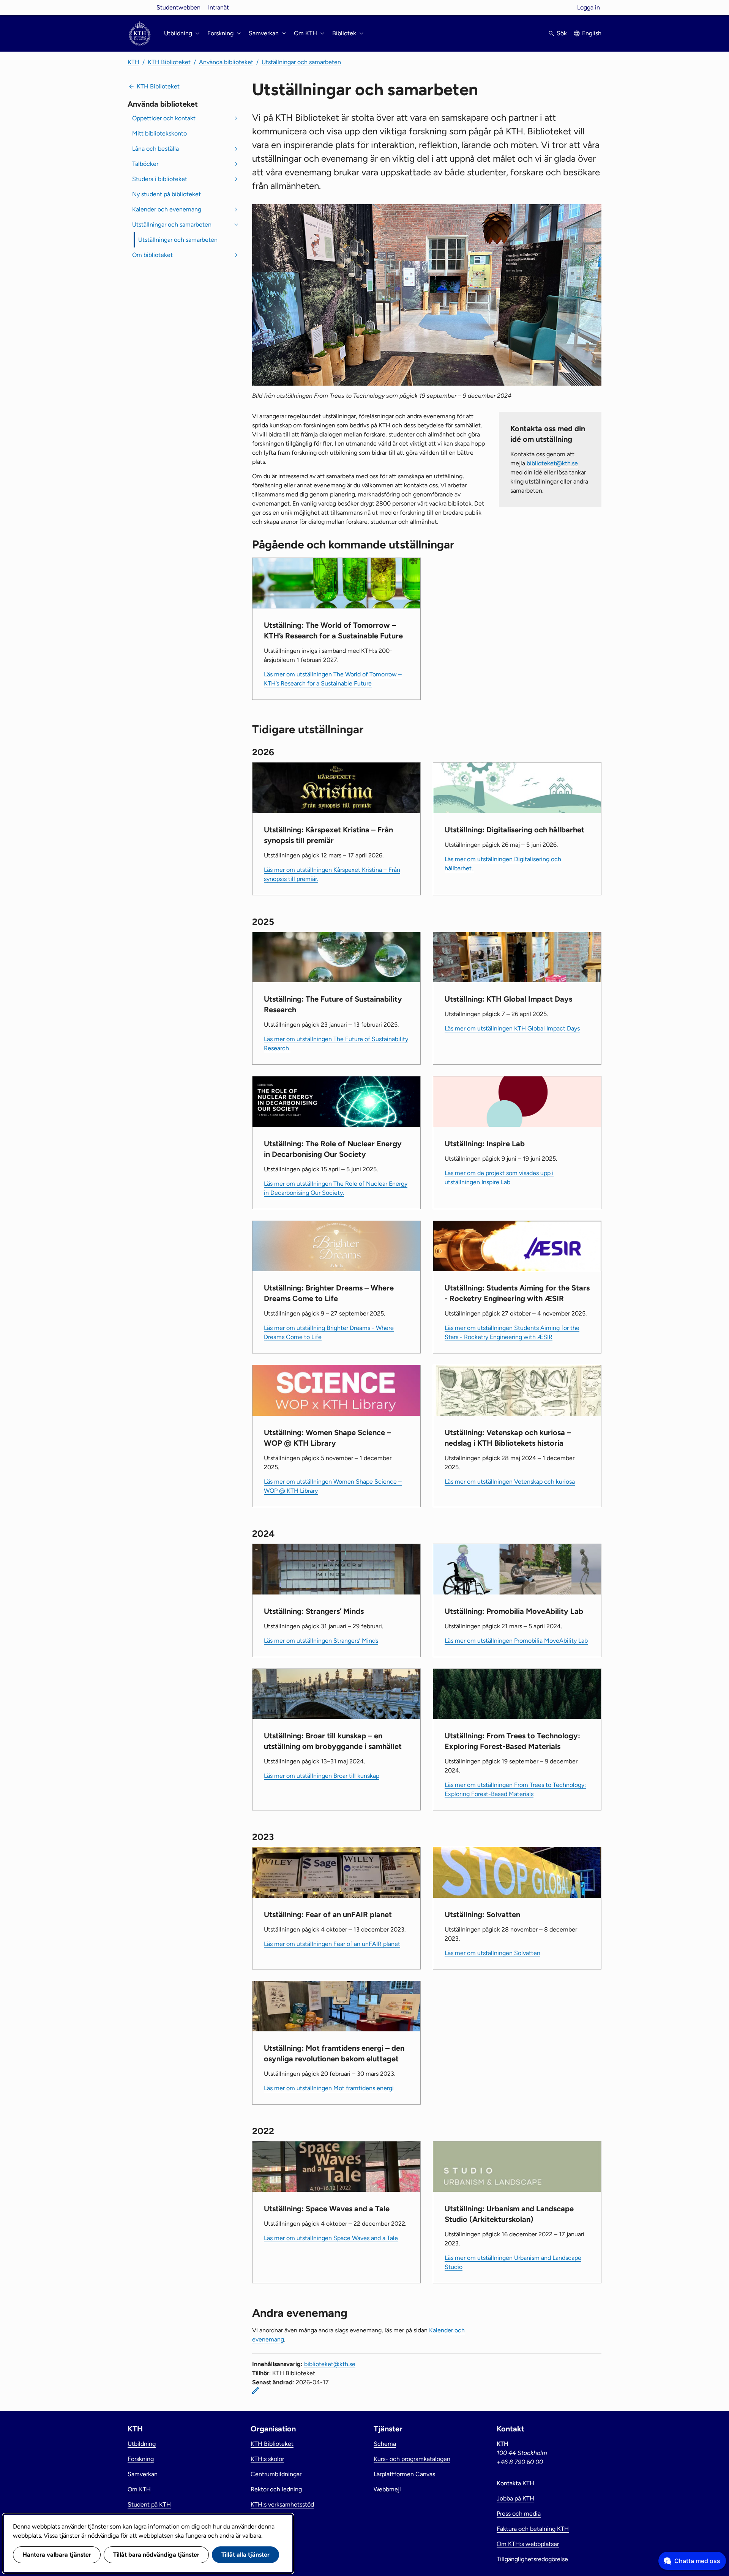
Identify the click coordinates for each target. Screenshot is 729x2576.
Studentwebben (178, 7)
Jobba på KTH (515, 2498)
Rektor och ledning (276, 2489)
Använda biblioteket (226, 62)
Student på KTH (149, 2504)
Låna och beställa (155, 149)
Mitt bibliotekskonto (159, 133)
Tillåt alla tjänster (245, 2555)
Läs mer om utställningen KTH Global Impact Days (512, 1028)
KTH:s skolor (267, 2459)
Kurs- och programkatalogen (412, 2459)
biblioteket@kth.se (552, 463)
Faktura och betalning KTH (533, 2529)
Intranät (219, 7)
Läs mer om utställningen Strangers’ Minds (321, 1641)
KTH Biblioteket (169, 62)
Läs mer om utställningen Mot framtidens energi (329, 2088)
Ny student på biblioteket (166, 194)
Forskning (141, 2459)
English (592, 33)
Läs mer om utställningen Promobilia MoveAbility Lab (516, 1641)
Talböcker (145, 164)
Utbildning (142, 2444)
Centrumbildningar (276, 2474)
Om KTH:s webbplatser (528, 2544)
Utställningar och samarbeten (301, 62)
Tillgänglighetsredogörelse (532, 2559)
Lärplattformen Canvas (404, 2474)
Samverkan (143, 2474)
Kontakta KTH (515, 2483)
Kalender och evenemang (167, 209)
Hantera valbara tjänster (57, 2555)
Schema (385, 2444)
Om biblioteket (152, 255)
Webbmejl (387, 2489)
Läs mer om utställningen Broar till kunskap (322, 1776)
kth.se (140, 7)
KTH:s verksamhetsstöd (282, 2504)
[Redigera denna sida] (256, 2390)
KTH (133, 62)
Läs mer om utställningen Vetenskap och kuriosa (510, 1482)
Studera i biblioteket (160, 179)
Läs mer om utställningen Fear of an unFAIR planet (332, 1944)
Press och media (519, 2514)
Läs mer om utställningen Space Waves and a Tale (331, 2238)
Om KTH (139, 2489)
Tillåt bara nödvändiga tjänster (156, 2555)
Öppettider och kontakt (164, 118)
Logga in (589, 7)
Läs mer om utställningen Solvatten (492, 1953)
